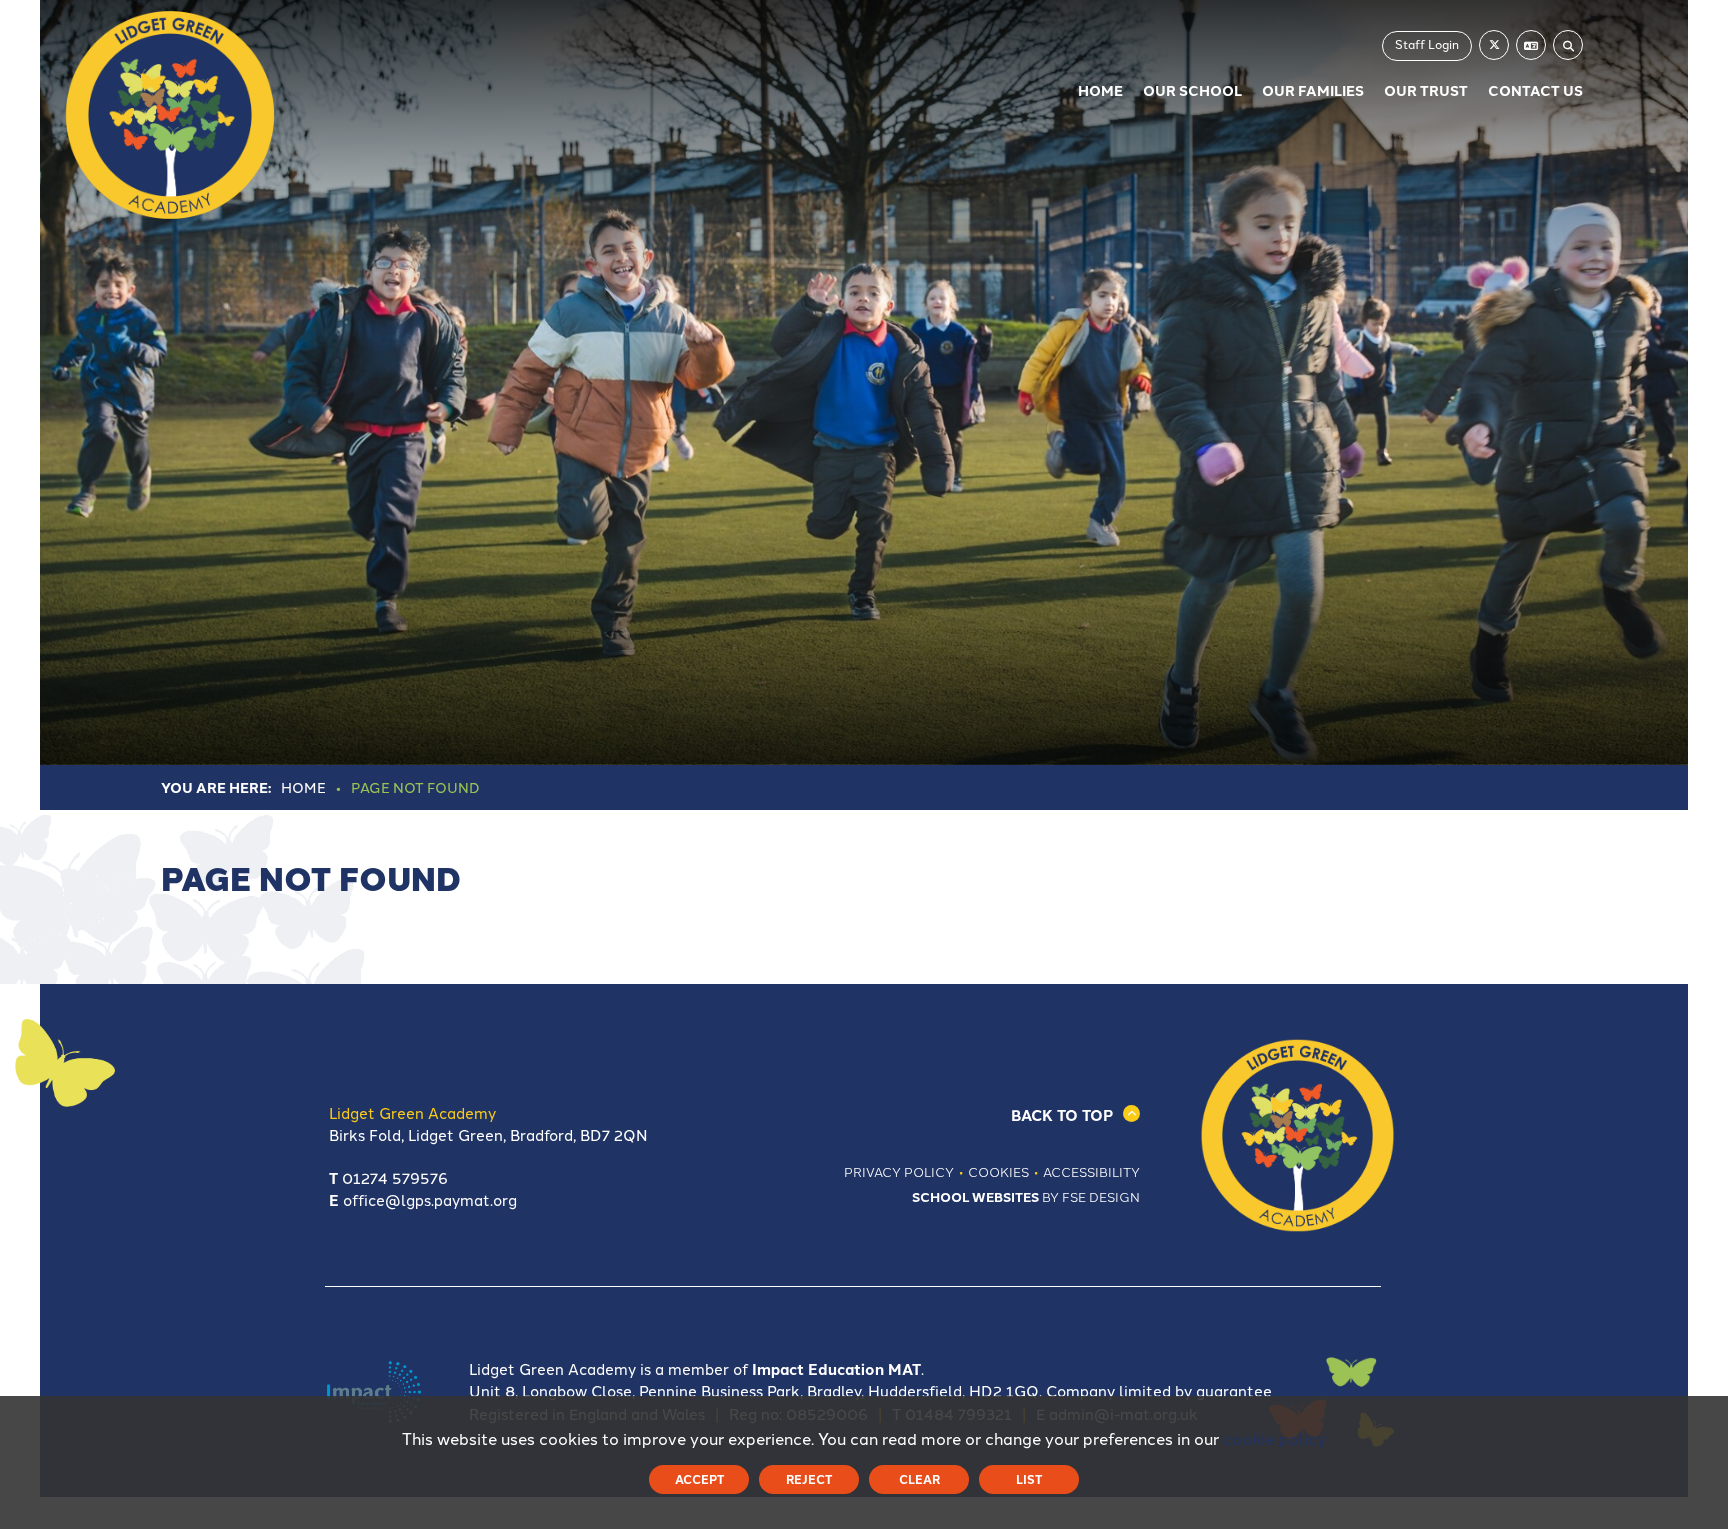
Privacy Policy (899, 1171)
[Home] (170, 115)
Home (303, 787)
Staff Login (1427, 43)
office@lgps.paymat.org (430, 1199)
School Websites (975, 1196)
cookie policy (1274, 1438)
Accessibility (1091, 1171)
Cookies (998, 1171)
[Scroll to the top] (948, 1115)
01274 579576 (395, 1177)
